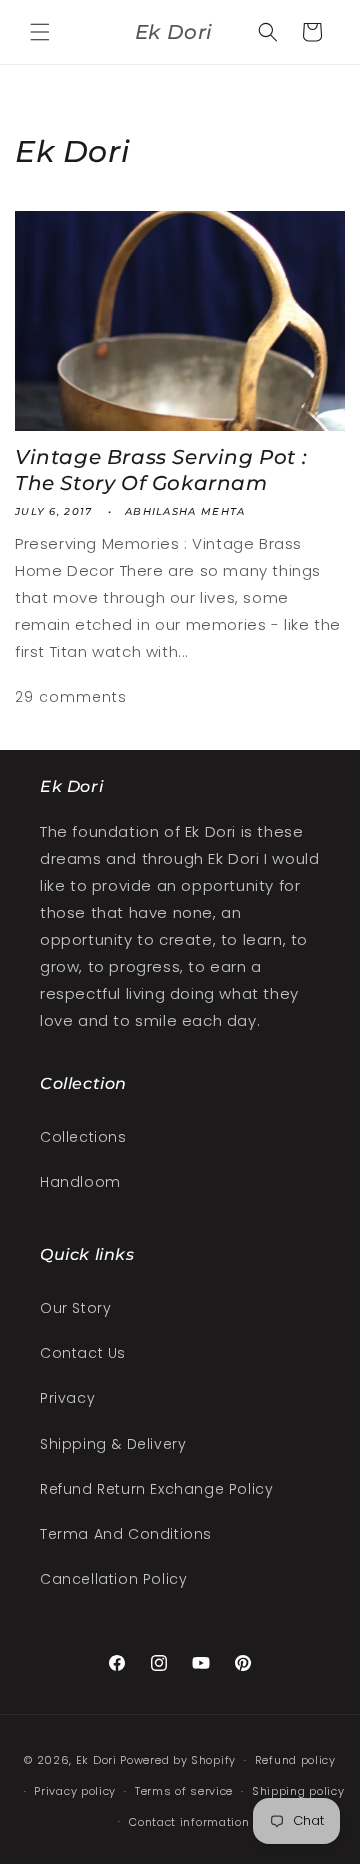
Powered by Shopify (178, 1760)
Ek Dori (96, 1760)
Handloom (80, 1182)
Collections (83, 1137)
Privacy (67, 1398)
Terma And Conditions (126, 1534)
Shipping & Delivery (113, 1444)
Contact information (189, 1822)
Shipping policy (298, 1791)
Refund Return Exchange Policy (156, 1489)
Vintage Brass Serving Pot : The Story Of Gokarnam (161, 470)
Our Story (75, 1308)
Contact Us (83, 1353)
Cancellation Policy (113, 1579)
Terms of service (184, 1791)
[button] (40, 32)
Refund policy (295, 1760)
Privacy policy (75, 1791)
